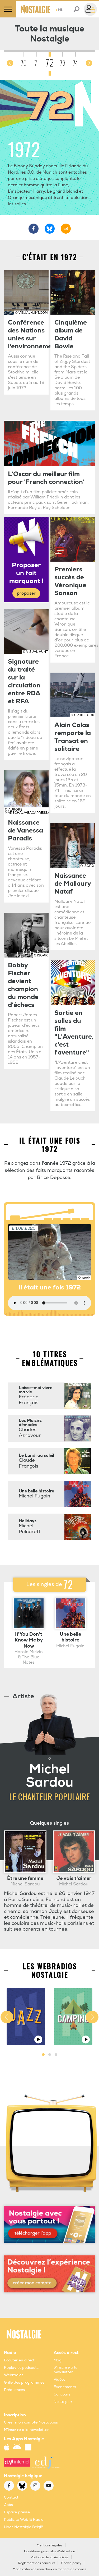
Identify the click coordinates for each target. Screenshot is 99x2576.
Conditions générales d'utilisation (49, 2551)
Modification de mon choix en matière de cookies (49, 2569)
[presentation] (10, 63)
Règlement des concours (37, 2563)
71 (37, 63)
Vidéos (60, 2380)
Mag (58, 2360)
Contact (11, 2497)
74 (75, 63)
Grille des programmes (24, 2382)
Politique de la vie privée (49, 2557)
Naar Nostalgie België (23, 2527)
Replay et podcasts (21, 2368)
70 (24, 63)
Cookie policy (71, 2563)
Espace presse (17, 2512)
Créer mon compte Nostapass (31, 2422)
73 (62, 63)
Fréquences (14, 2390)
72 (50, 63)
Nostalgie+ (63, 2402)
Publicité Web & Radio (24, 2520)
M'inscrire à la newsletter (26, 2430)
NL (60, 10)
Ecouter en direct (19, 2360)
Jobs (8, 2505)
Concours (62, 2394)
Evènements (65, 2387)
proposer (26, 593)
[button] (43, 2055)
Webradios (14, 2375)
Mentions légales (49, 2545)
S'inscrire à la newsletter (65, 2370)
